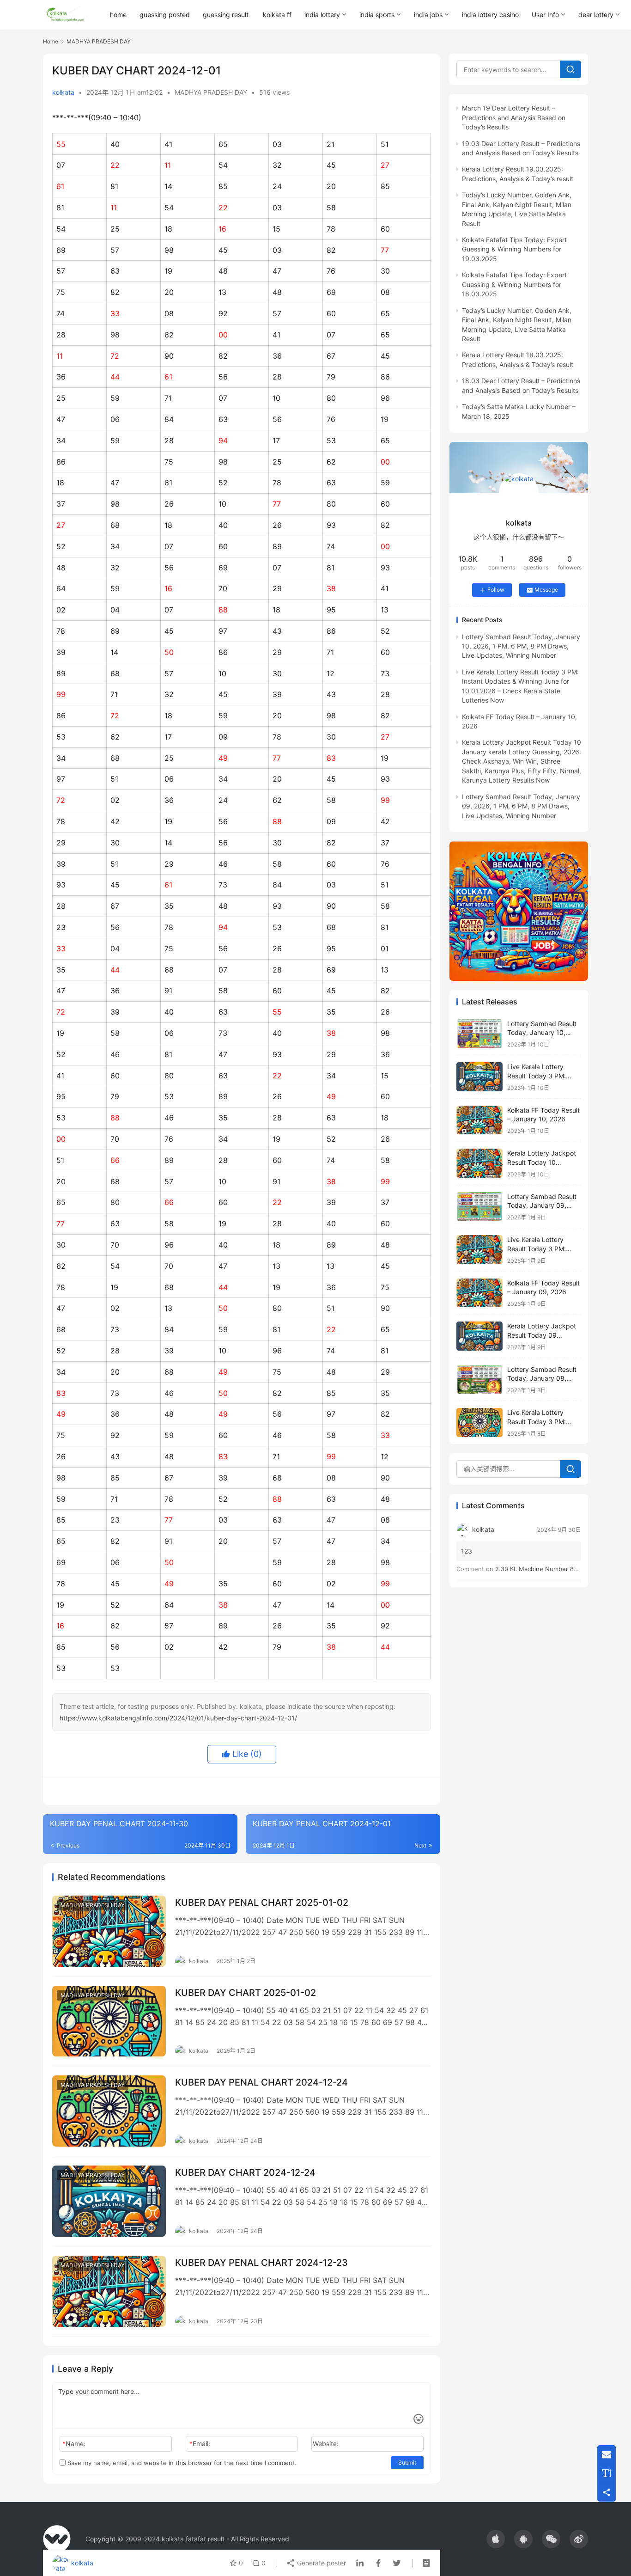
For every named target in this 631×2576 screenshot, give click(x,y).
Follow (496, 590)
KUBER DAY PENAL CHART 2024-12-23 (261, 2263)
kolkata (63, 92)
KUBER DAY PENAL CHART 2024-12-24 (261, 2082)
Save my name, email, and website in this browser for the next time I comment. (181, 2463)
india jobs (428, 15)
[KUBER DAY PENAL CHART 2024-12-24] (109, 2111)
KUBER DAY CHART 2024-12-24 (245, 2172)
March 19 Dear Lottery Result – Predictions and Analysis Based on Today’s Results (514, 117)
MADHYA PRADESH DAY (211, 92)
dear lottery (596, 15)
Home (51, 41)
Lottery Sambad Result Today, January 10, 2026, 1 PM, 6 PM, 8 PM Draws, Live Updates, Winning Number (521, 646)
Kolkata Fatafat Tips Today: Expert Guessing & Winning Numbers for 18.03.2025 (514, 284)
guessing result (226, 15)
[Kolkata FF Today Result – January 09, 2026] (479, 1293)
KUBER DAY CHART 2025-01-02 (246, 1993)
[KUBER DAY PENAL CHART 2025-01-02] (109, 1931)
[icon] (496, 2539)
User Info (545, 15)
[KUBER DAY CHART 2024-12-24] (109, 2201)
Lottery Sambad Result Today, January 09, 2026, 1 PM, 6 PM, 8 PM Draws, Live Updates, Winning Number (521, 806)
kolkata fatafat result (193, 2539)
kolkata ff (277, 15)
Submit (407, 2463)
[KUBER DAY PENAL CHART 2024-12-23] (109, 2291)
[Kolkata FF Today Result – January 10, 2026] (479, 1120)
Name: (74, 2444)
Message (546, 590)
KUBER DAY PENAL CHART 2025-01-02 (262, 1903)
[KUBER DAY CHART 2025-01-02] (109, 2021)
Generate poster (321, 2563)
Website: (326, 2444)
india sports (377, 15)
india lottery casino (490, 15)
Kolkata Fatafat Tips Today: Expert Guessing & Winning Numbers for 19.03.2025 (514, 249)
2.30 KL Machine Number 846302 (544, 1569)
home (118, 15)
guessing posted (165, 15)
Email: (200, 2444)
